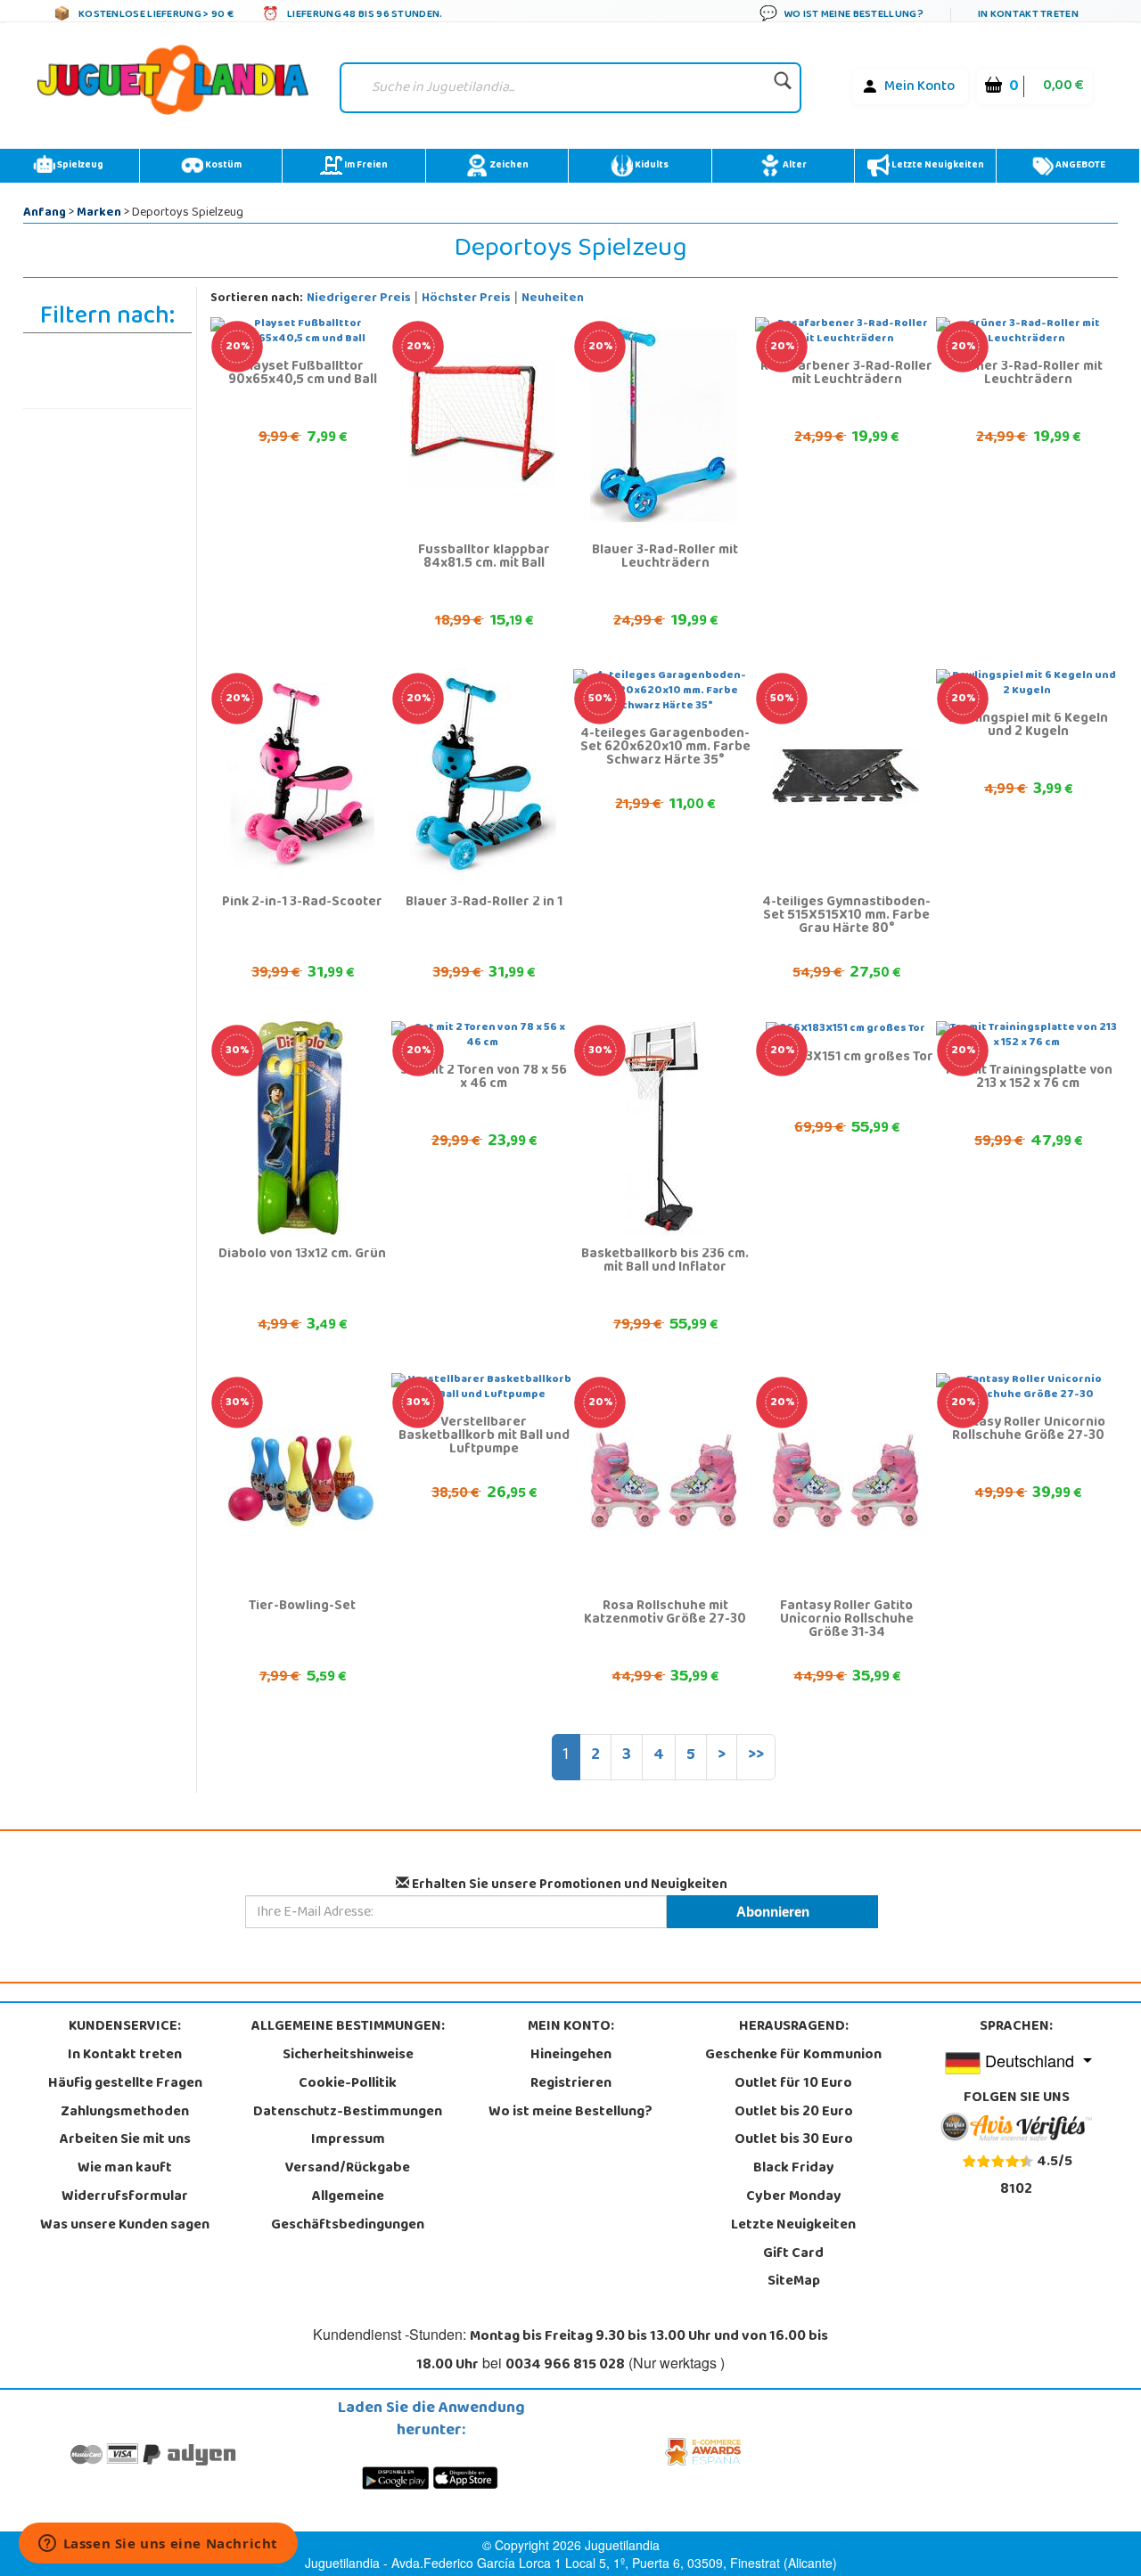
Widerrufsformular (125, 2197)
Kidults (651, 166)
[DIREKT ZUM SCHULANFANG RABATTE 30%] (301, 1129)
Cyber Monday (794, 2197)
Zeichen (508, 166)
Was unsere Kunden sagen (125, 2226)
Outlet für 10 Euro (793, 2084)
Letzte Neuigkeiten (937, 166)
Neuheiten (553, 299)
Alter (794, 166)
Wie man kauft (125, 2169)
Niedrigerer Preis (359, 299)
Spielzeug (79, 166)
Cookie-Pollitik (348, 2084)
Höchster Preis (466, 299)
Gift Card (793, 2254)
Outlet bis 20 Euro (794, 2113)
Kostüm (222, 166)
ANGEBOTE (1079, 166)
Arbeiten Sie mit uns (125, 2140)
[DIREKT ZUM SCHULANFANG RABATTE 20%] (483, 425)
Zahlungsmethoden (125, 2113)
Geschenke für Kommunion (793, 2056)
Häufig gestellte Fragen (125, 2084)
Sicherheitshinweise (348, 2056)
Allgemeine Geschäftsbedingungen (348, 2212)
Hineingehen (571, 2056)
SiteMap (794, 2282)
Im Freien (365, 166)
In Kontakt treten (125, 2056)
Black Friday (794, 2169)
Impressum (348, 2140)
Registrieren (571, 2084)
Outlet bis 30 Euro (794, 2140)
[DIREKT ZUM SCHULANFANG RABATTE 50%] (845, 777)
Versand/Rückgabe (348, 2169)
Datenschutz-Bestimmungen (348, 2113)
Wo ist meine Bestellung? (570, 2113)
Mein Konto (919, 87)
